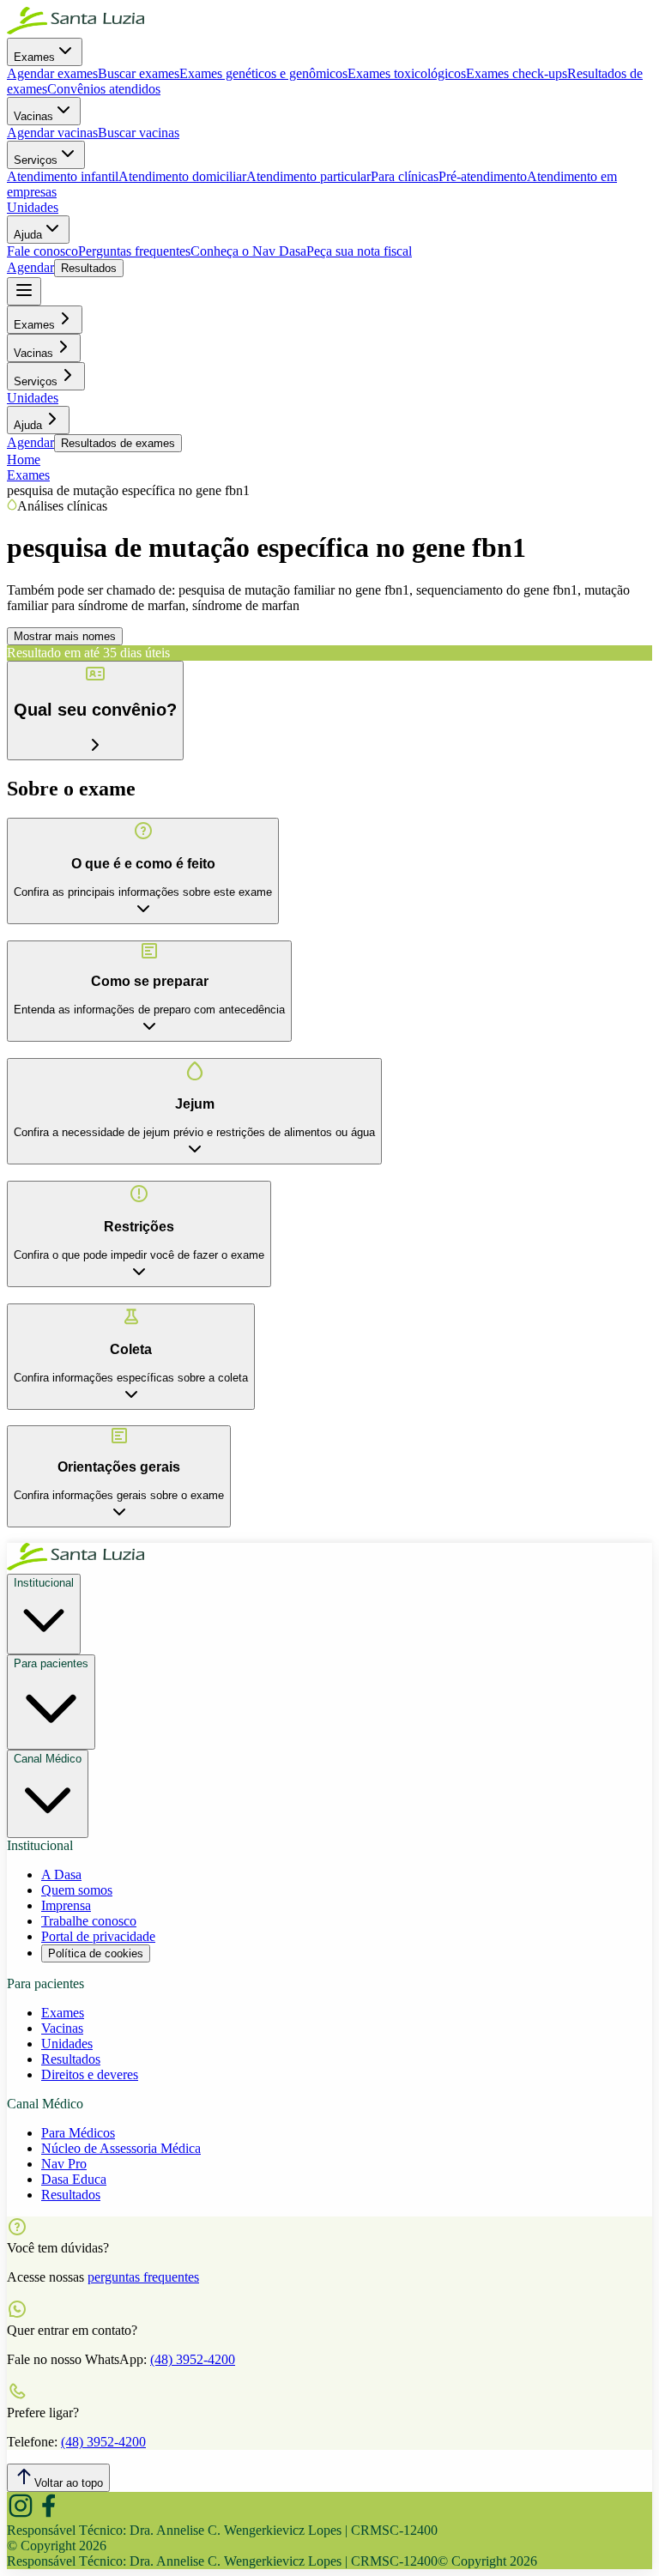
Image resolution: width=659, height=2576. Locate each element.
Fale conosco (42, 251)
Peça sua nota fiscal (359, 251)
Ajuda (28, 235)
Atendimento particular (308, 176)
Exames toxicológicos (407, 73)
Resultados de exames (118, 443)
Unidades (33, 207)
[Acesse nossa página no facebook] (48, 2515)
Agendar (30, 267)
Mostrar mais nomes (65, 636)
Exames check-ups (517, 73)
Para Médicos (78, 2133)
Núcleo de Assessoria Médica (121, 2148)
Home (24, 460)
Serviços (36, 160)
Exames (34, 57)
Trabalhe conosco (89, 1921)
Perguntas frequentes (134, 251)
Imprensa (66, 1905)
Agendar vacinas (52, 133)
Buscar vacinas (139, 133)
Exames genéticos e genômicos (263, 73)
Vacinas (33, 116)
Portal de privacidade (98, 1936)
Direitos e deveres (90, 2074)
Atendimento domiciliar (182, 176)
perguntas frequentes (143, 2277)
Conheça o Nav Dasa (248, 251)
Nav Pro (64, 2164)
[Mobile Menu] (24, 291)
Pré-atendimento (483, 176)
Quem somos (77, 1890)
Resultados (89, 268)
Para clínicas (405, 176)
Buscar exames (139, 73)
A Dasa (61, 1875)
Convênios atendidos (104, 89)
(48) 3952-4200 (193, 2359)
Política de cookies (96, 1953)
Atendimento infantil (63, 176)
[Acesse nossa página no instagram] (21, 2515)
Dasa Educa (74, 2179)
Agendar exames (52, 73)
